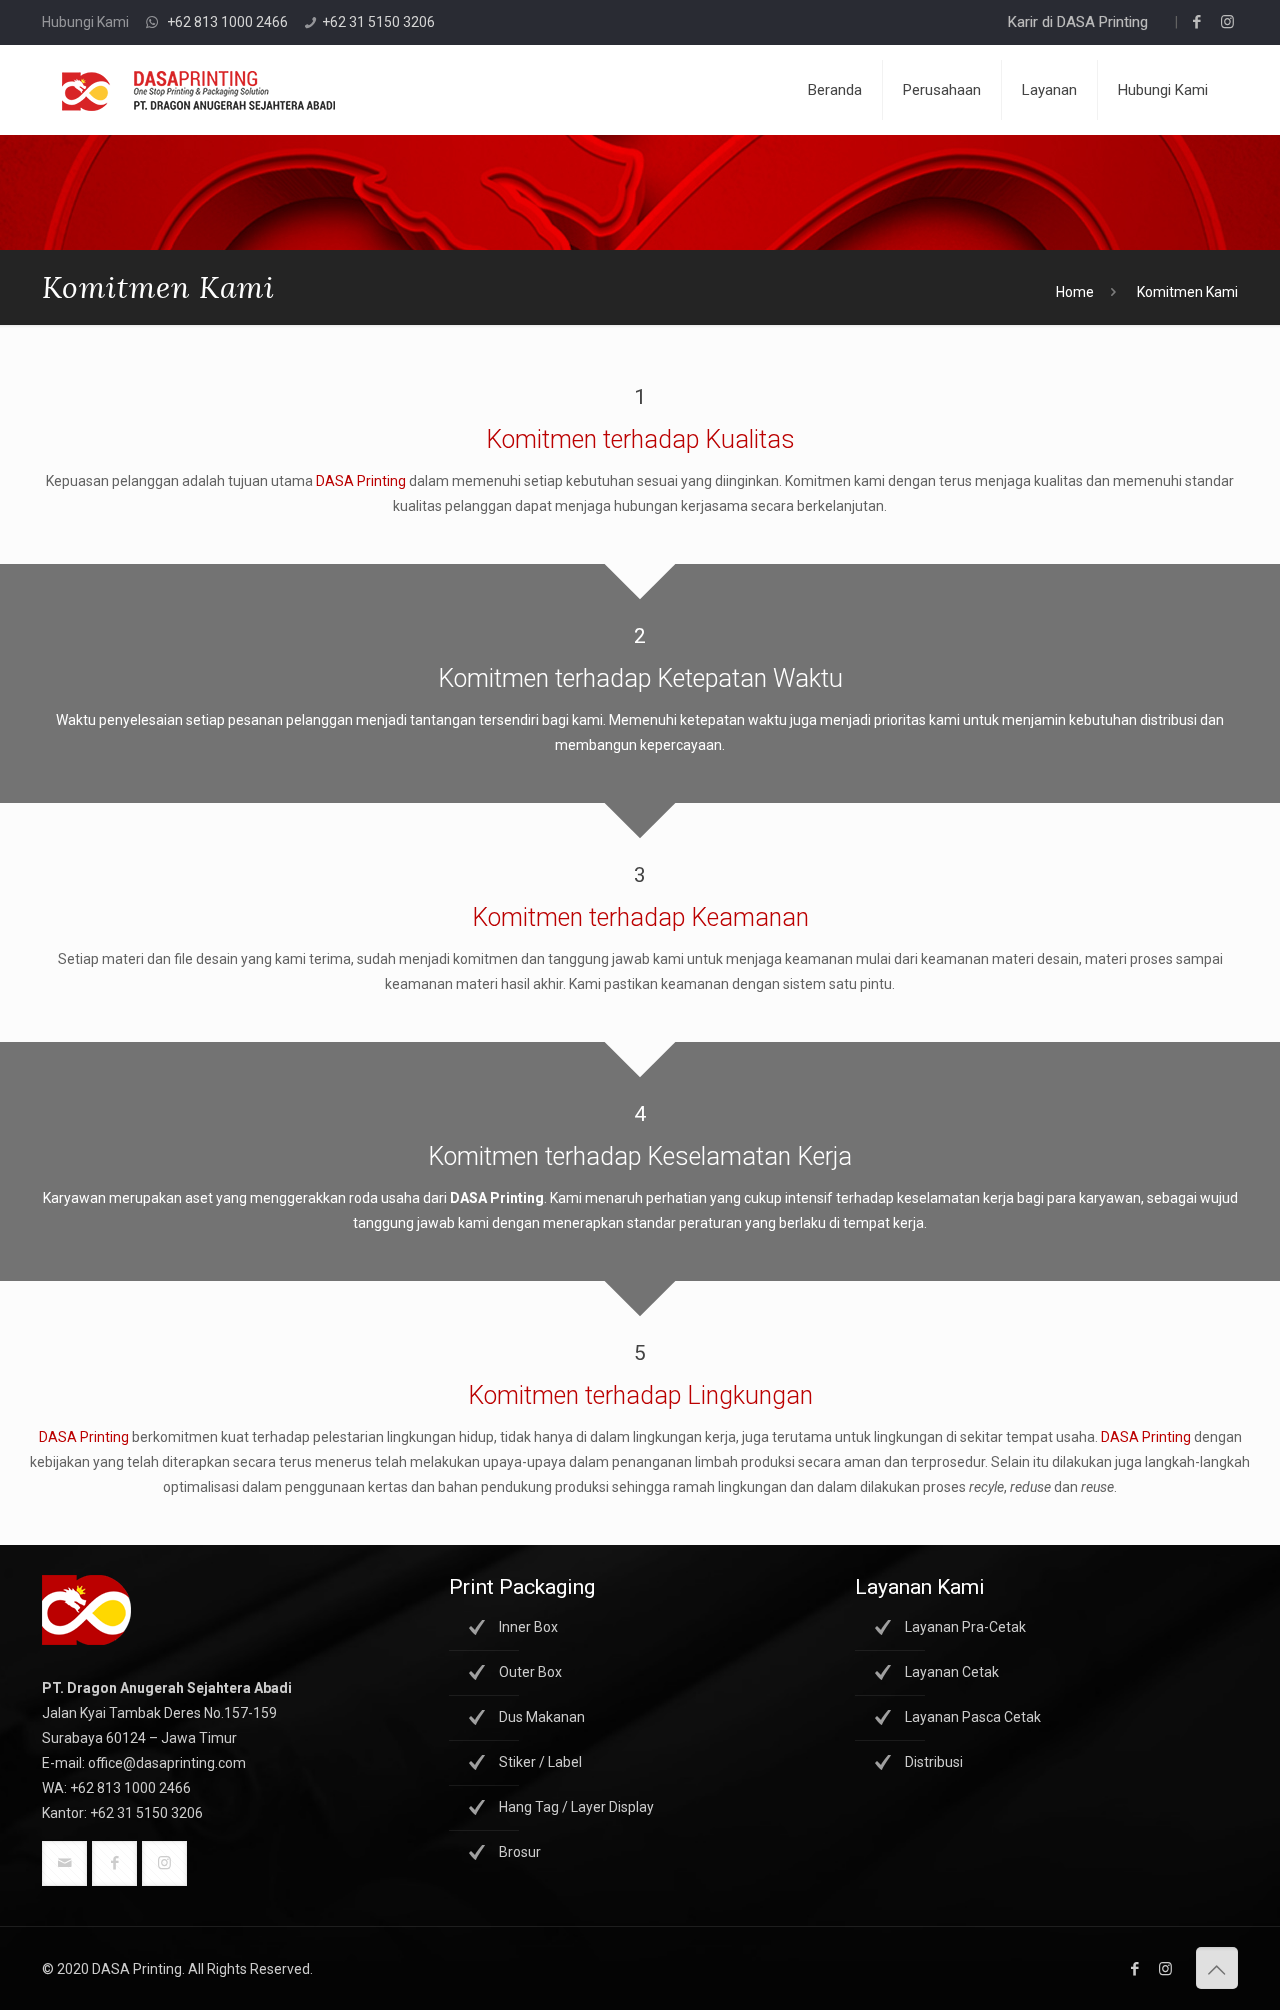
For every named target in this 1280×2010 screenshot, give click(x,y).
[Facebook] (1197, 22)
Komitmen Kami (1187, 292)
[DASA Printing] (198, 90)
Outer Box (530, 1672)
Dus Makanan (542, 1717)
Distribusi (934, 1762)
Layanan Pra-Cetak (965, 1627)
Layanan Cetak (952, 1672)
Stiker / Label (540, 1762)
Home (1075, 292)
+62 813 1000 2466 (227, 22)
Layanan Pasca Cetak (973, 1717)
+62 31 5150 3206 (378, 22)
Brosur (520, 1852)
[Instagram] (1227, 22)
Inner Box (528, 1627)
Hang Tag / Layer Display (576, 1807)
